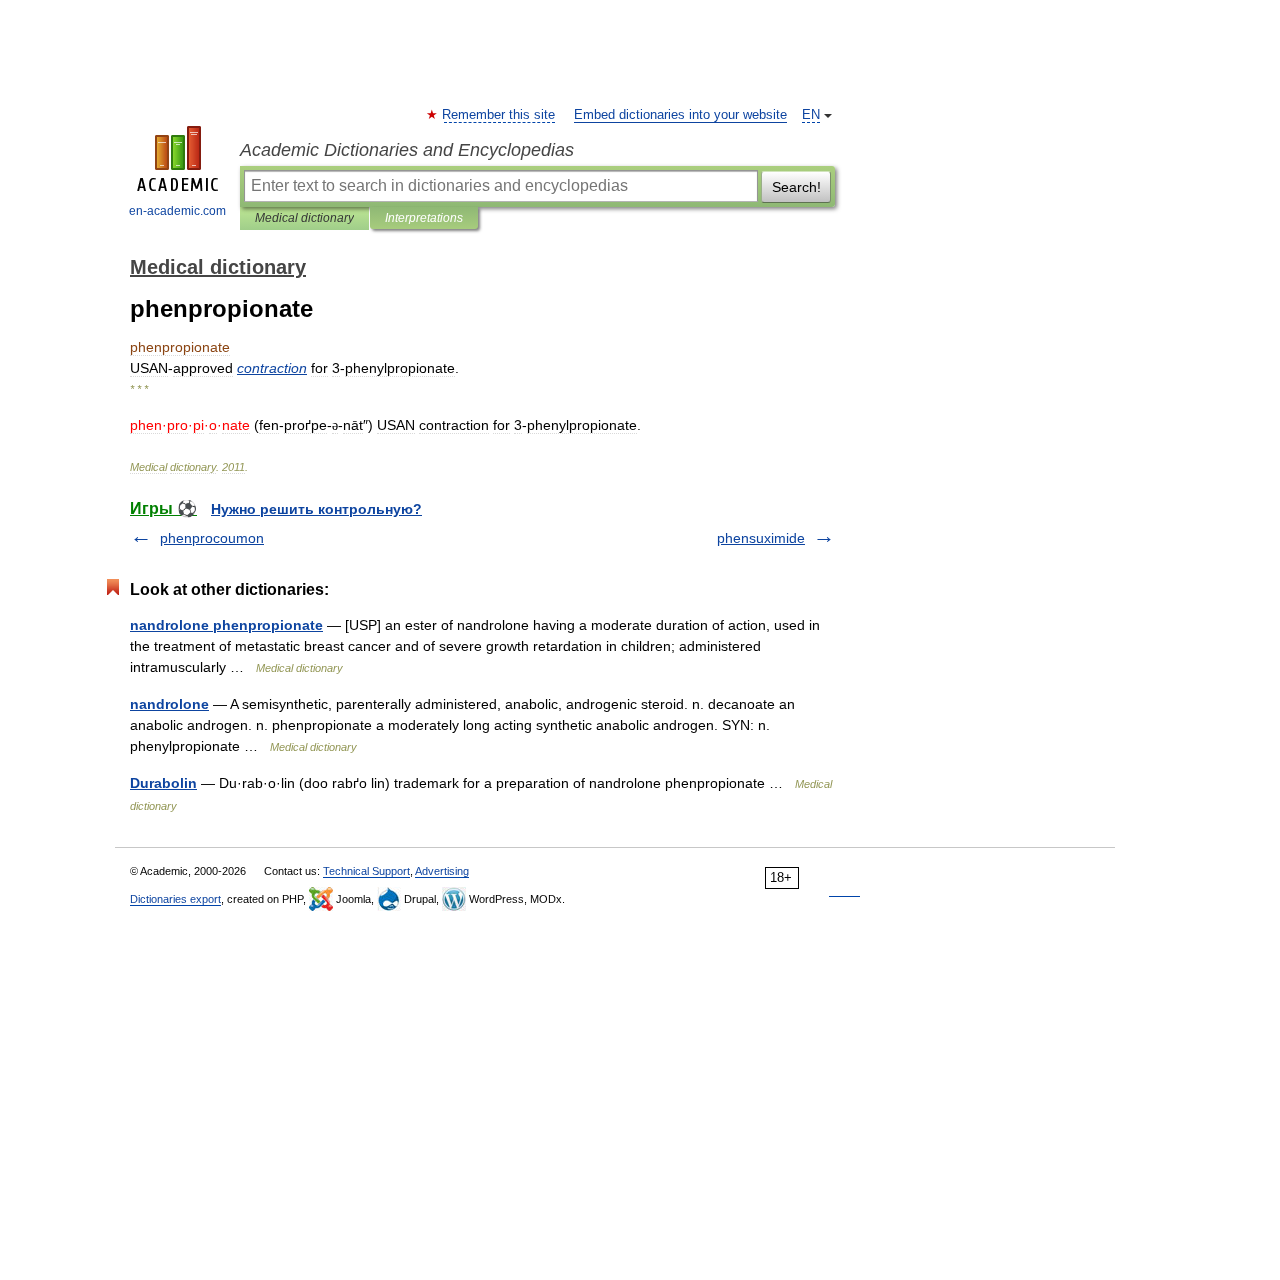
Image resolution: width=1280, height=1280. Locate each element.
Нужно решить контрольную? (316, 509)
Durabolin (163, 783)
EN (811, 115)
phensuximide (761, 538)
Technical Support (366, 871)
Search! (796, 187)
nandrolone (169, 704)
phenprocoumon (212, 538)
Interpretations (424, 218)
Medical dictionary (304, 218)
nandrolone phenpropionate (226, 625)
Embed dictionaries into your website (680, 115)
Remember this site (499, 115)
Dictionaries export (175, 899)
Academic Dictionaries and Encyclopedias (407, 150)
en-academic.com (177, 211)
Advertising (442, 871)
